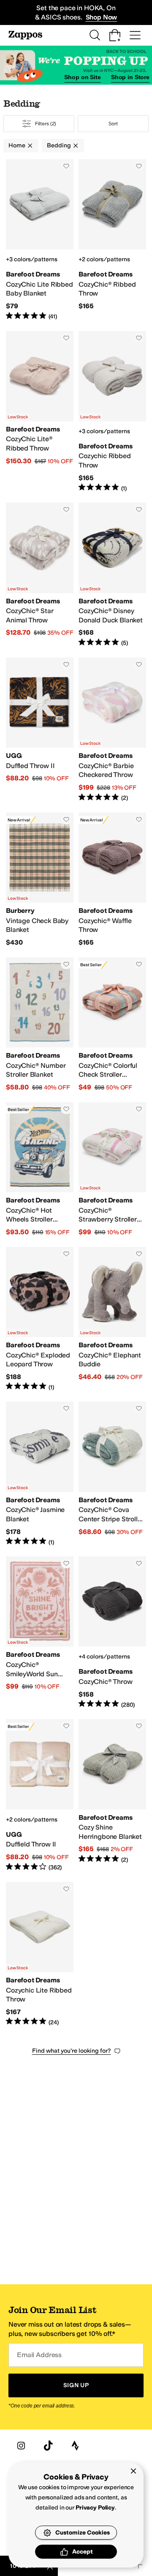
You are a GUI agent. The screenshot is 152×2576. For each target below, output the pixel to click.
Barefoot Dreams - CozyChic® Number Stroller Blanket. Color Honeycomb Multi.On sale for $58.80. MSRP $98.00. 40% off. (40, 1025)
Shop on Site (82, 77)
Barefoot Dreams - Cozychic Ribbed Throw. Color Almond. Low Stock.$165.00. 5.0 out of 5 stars (112, 412)
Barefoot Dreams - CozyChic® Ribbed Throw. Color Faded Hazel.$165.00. (112, 240)
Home (17, 145)
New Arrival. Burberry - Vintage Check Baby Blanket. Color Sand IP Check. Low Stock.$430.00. (40, 880)
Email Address (39, 2355)
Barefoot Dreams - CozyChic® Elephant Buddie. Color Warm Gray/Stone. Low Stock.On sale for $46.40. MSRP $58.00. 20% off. (112, 1319)
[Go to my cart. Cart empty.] (115, 35)
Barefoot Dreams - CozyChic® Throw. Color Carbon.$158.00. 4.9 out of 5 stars (112, 1633)
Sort (113, 124)
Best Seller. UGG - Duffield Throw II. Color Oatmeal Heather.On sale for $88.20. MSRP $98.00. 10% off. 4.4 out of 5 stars (40, 1795)
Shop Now (102, 17)
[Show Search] (95, 35)
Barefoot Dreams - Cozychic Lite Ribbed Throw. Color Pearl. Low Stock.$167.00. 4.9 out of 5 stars (40, 1954)
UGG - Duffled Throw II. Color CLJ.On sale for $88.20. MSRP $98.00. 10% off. (40, 730)
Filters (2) (46, 124)
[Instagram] (21, 2446)
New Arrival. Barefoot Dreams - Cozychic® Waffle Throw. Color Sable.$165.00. (112, 880)
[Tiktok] (48, 2446)
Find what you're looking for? (72, 2051)
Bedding (59, 145)
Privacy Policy (95, 2508)
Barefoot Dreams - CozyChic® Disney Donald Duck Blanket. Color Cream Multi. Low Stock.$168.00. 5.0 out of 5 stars (112, 575)
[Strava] (75, 2446)
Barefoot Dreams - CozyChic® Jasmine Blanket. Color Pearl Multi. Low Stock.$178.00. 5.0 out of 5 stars (40, 1474)
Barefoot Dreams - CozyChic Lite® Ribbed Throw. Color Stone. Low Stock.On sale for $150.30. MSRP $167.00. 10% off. (40, 412)
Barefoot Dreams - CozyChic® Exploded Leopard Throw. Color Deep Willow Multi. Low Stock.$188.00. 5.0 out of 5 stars (40, 1319)
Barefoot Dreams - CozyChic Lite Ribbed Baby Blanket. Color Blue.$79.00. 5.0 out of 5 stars (40, 240)
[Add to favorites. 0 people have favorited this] (66, 166)
